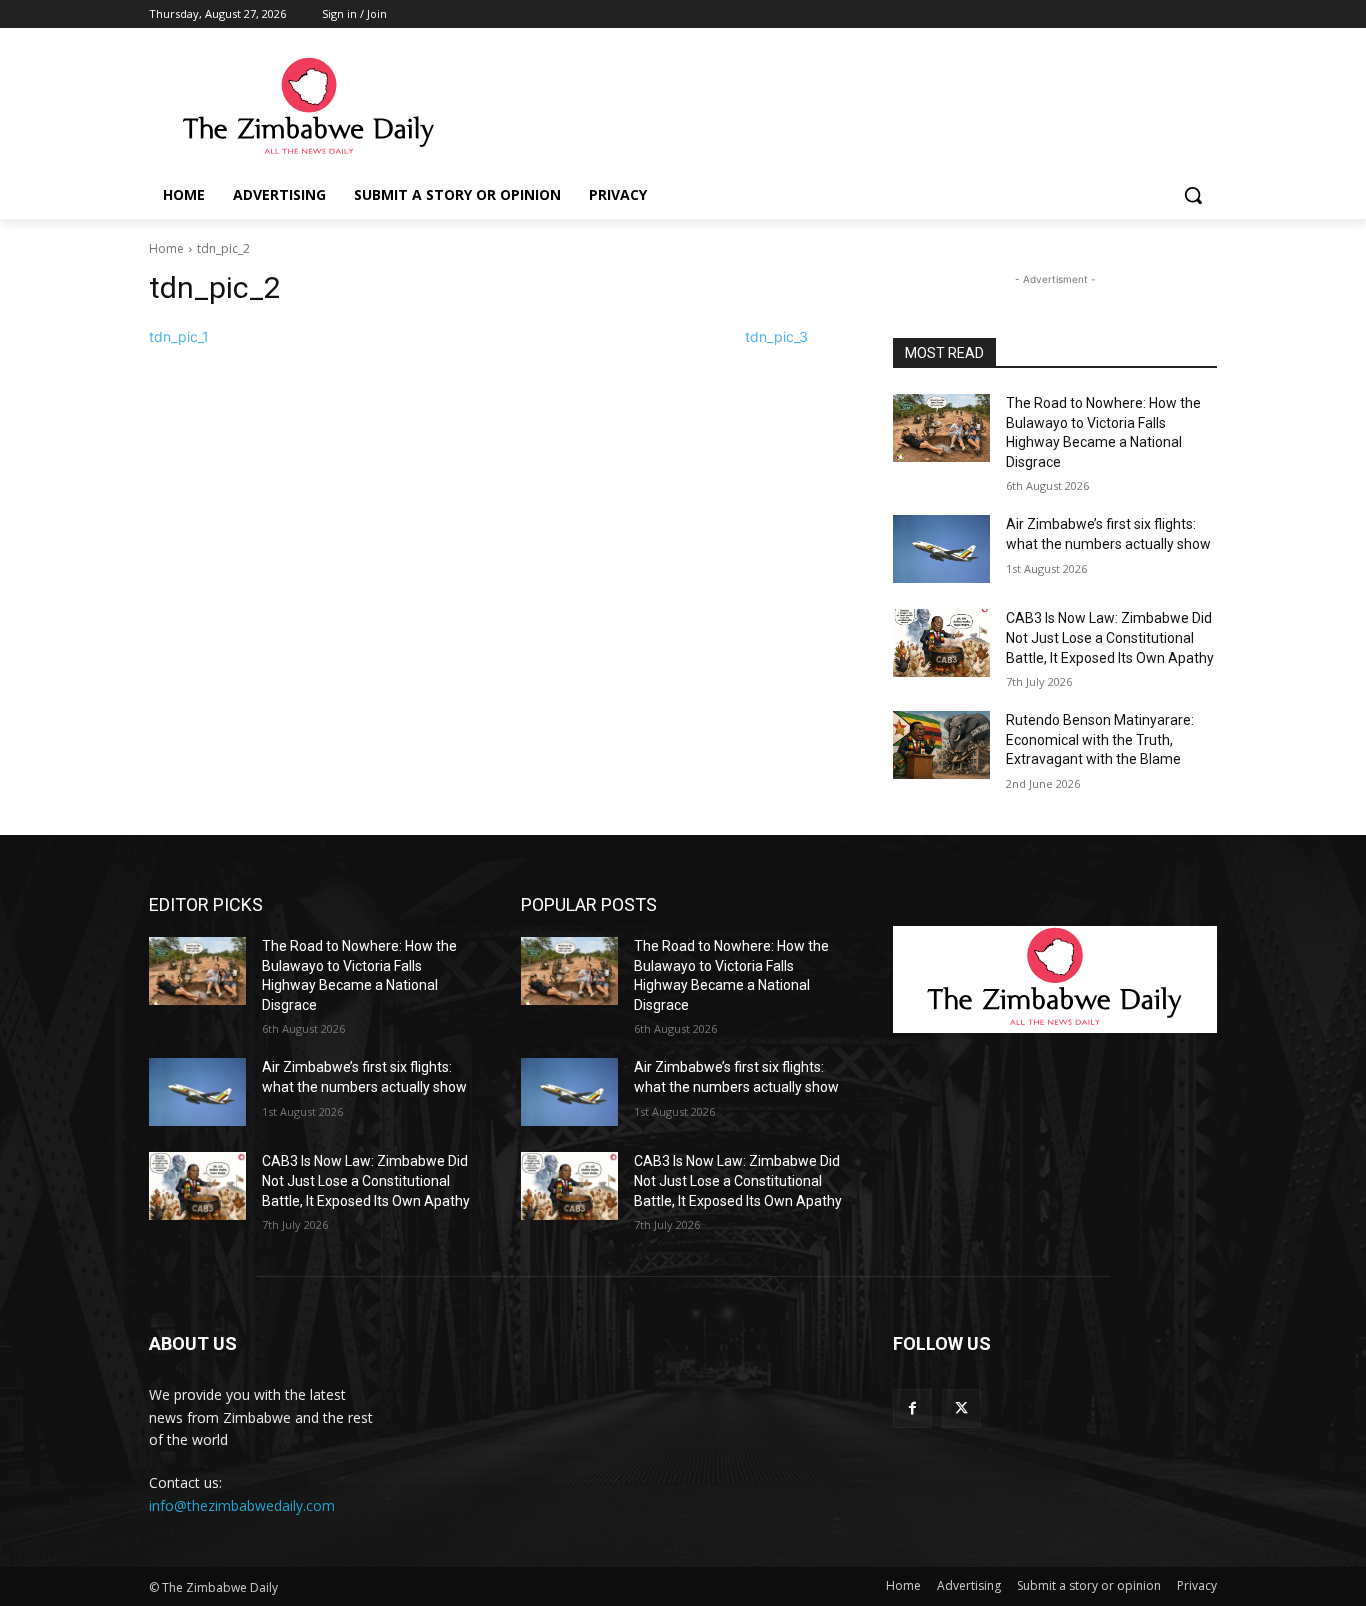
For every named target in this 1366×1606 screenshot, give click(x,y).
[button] (1193, 195)
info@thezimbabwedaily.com (242, 1505)
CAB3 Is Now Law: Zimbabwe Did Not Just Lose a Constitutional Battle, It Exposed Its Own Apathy (1110, 637)
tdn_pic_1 (179, 336)
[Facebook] (912, 1408)
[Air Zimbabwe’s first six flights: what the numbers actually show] (941, 549)
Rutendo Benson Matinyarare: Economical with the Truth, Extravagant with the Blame (1100, 739)
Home (166, 248)
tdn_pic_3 (776, 336)
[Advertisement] (833, 107)
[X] (961, 1408)
